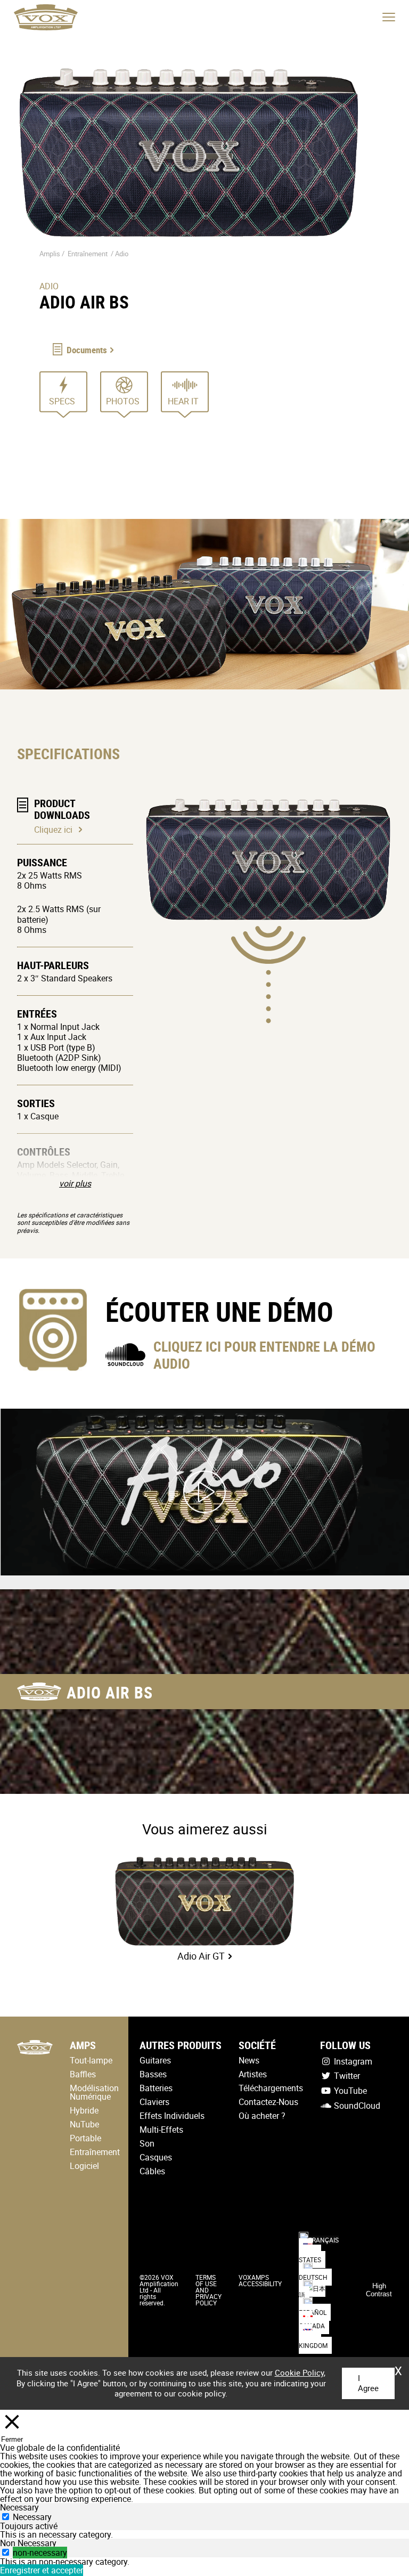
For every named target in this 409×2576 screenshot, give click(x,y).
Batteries (156, 2088)
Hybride (84, 2110)
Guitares (155, 2060)
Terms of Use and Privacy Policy (208, 2290)
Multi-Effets (161, 2130)
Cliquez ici (53, 830)
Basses (153, 2074)
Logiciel (84, 2166)
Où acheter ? (262, 2116)
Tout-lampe (91, 2060)
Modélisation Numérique (94, 2092)
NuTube (84, 2124)
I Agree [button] (368, 2383)
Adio (122, 254)
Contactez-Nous (268, 2102)
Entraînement (88, 254)
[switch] (6, 2552)
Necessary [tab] (19, 2507)
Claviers (154, 2102)
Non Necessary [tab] (28, 2543)
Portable (85, 2138)
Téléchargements (271, 2088)
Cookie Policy (299, 2372)
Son (147, 2143)
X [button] (398, 2367)
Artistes (253, 2074)
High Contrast (379, 2290)
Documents (87, 350)
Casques (156, 2157)
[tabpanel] (204, 2534)
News (249, 2060)
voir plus (75, 1183)
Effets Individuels (172, 2116)
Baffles (83, 2074)
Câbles (152, 2171)
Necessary (32, 2517)
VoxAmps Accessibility (260, 2280)
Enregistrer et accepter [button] (42, 2570)
